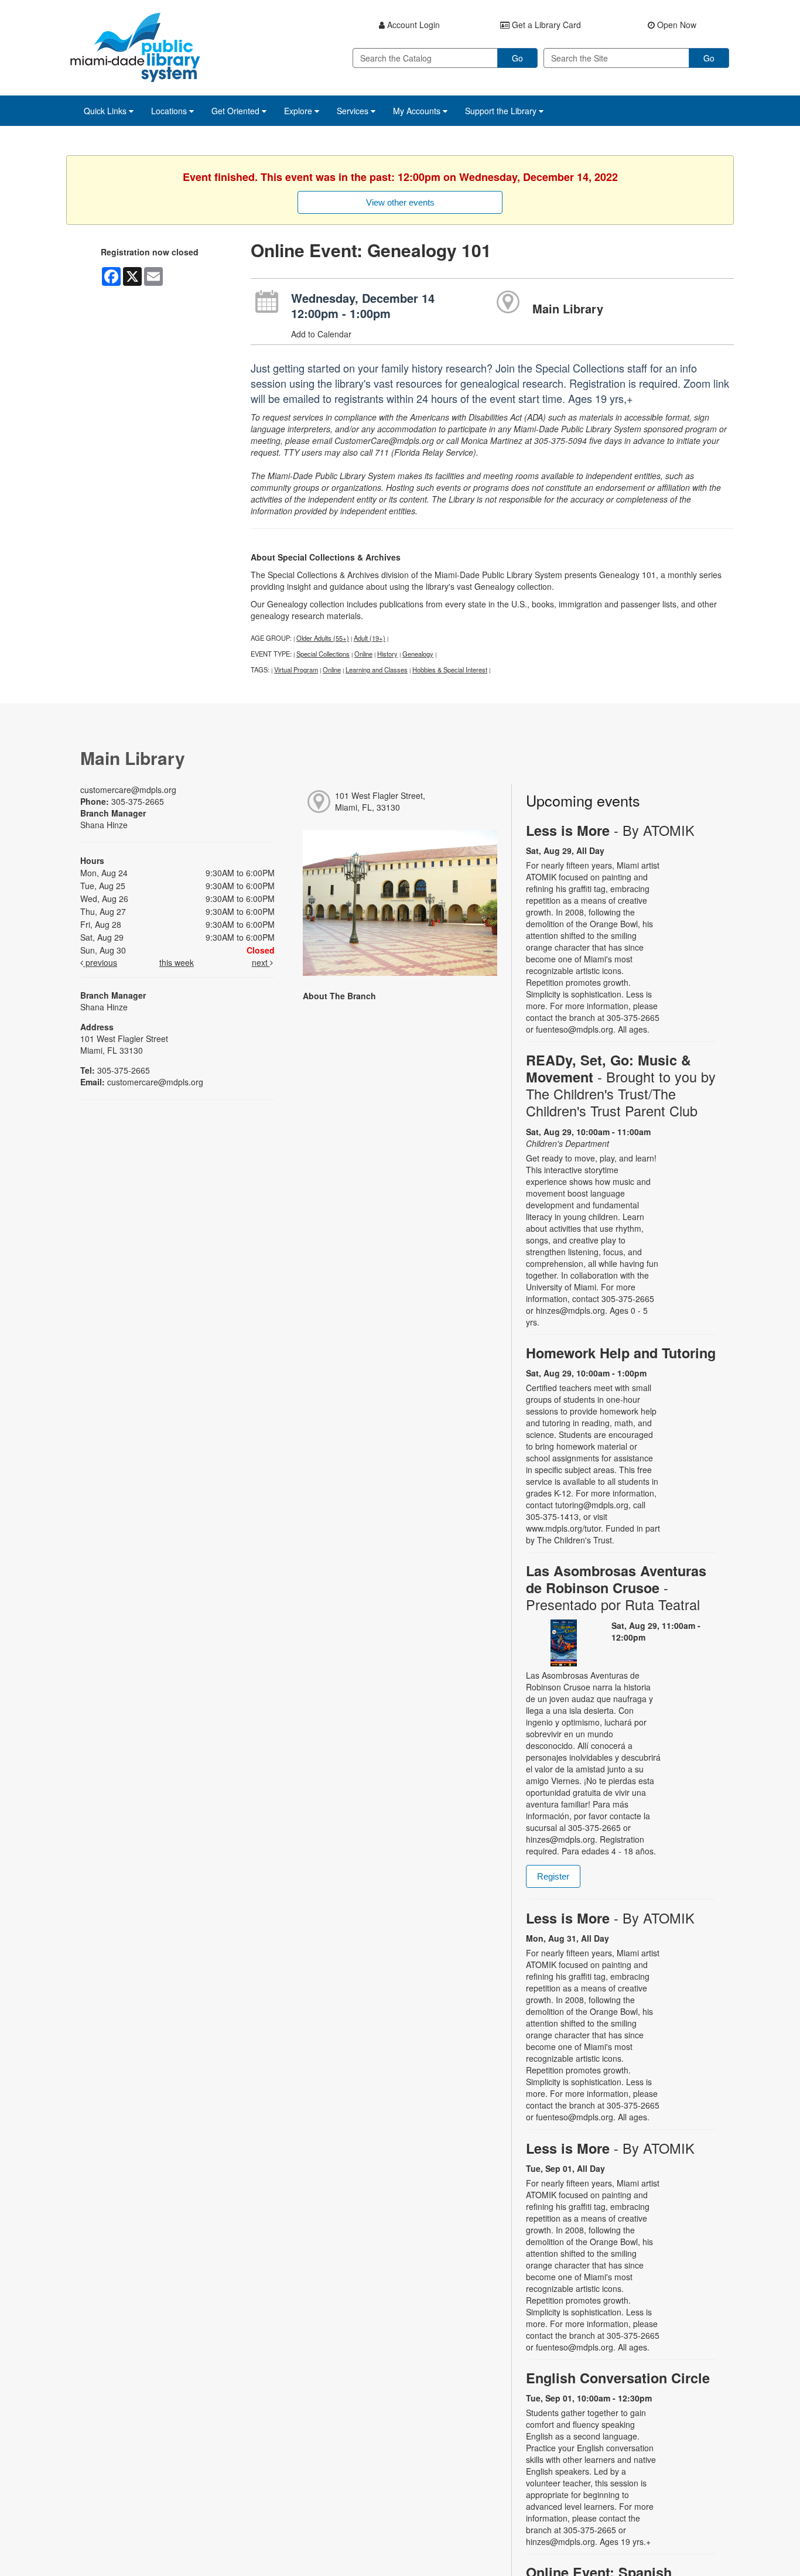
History (387, 654)
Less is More (610, 830)
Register (553, 1876)
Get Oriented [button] (237, 111)
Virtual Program (296, 669)
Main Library (568, 308)
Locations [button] (170, 111)
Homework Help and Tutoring (621, 1353)
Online (363, 654)
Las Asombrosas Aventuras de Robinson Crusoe (616, 1588)
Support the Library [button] (502, 111)
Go (517, 58)
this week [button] (177, 962)
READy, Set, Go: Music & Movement (621, 1086)
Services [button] (354, 111)
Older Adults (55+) (323, 638)
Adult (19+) (370, 638)
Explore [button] (299, 111)
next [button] (261, 962)
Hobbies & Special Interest (450, 669)
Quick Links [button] (106, 111)
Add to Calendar (321, 334)
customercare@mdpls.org (128, 790)
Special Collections (323, 654)
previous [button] (100, 962)
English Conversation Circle (618, 2378)
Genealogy (418, 654)
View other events (400, 202)
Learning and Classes (377, 669)
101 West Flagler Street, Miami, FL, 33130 (380, 801)
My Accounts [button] (418, 111)
